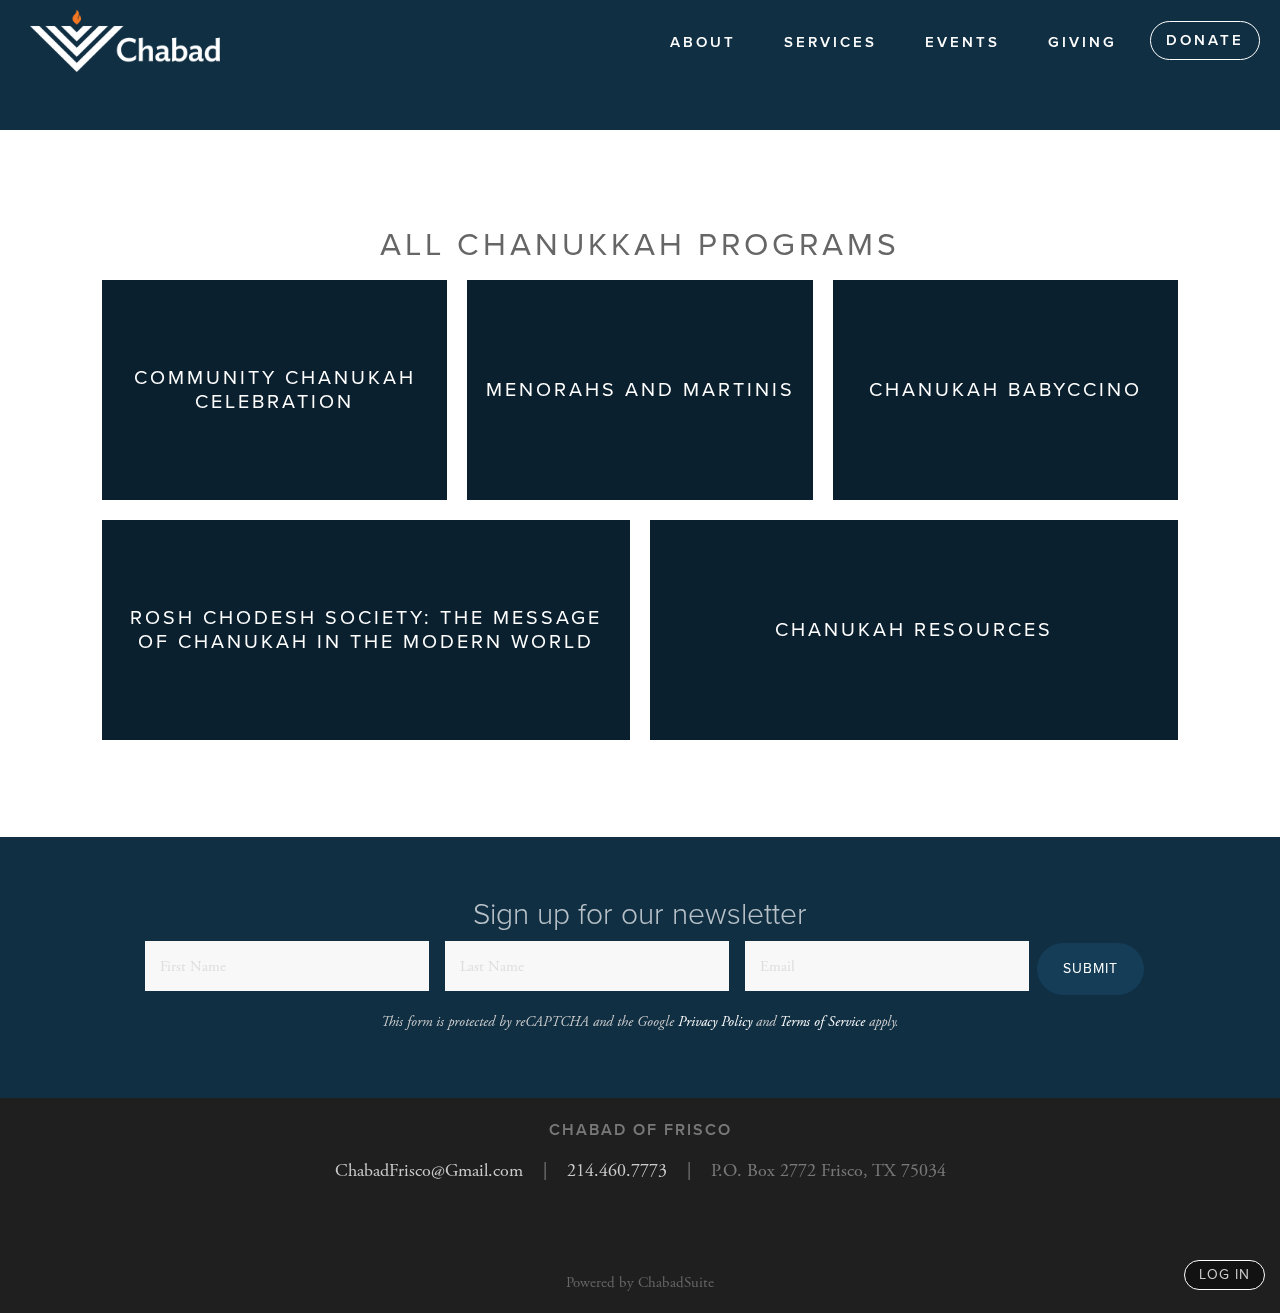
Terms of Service (822, 1022)
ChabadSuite (676, 1282)
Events (962, 42)
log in (1224, 1274)
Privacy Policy (715, 1022)
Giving (1082, 42)
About (703, 42)
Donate (1205, 40)
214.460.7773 (617, 1170)
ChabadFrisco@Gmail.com (429, 1170)
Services (830, 42)
